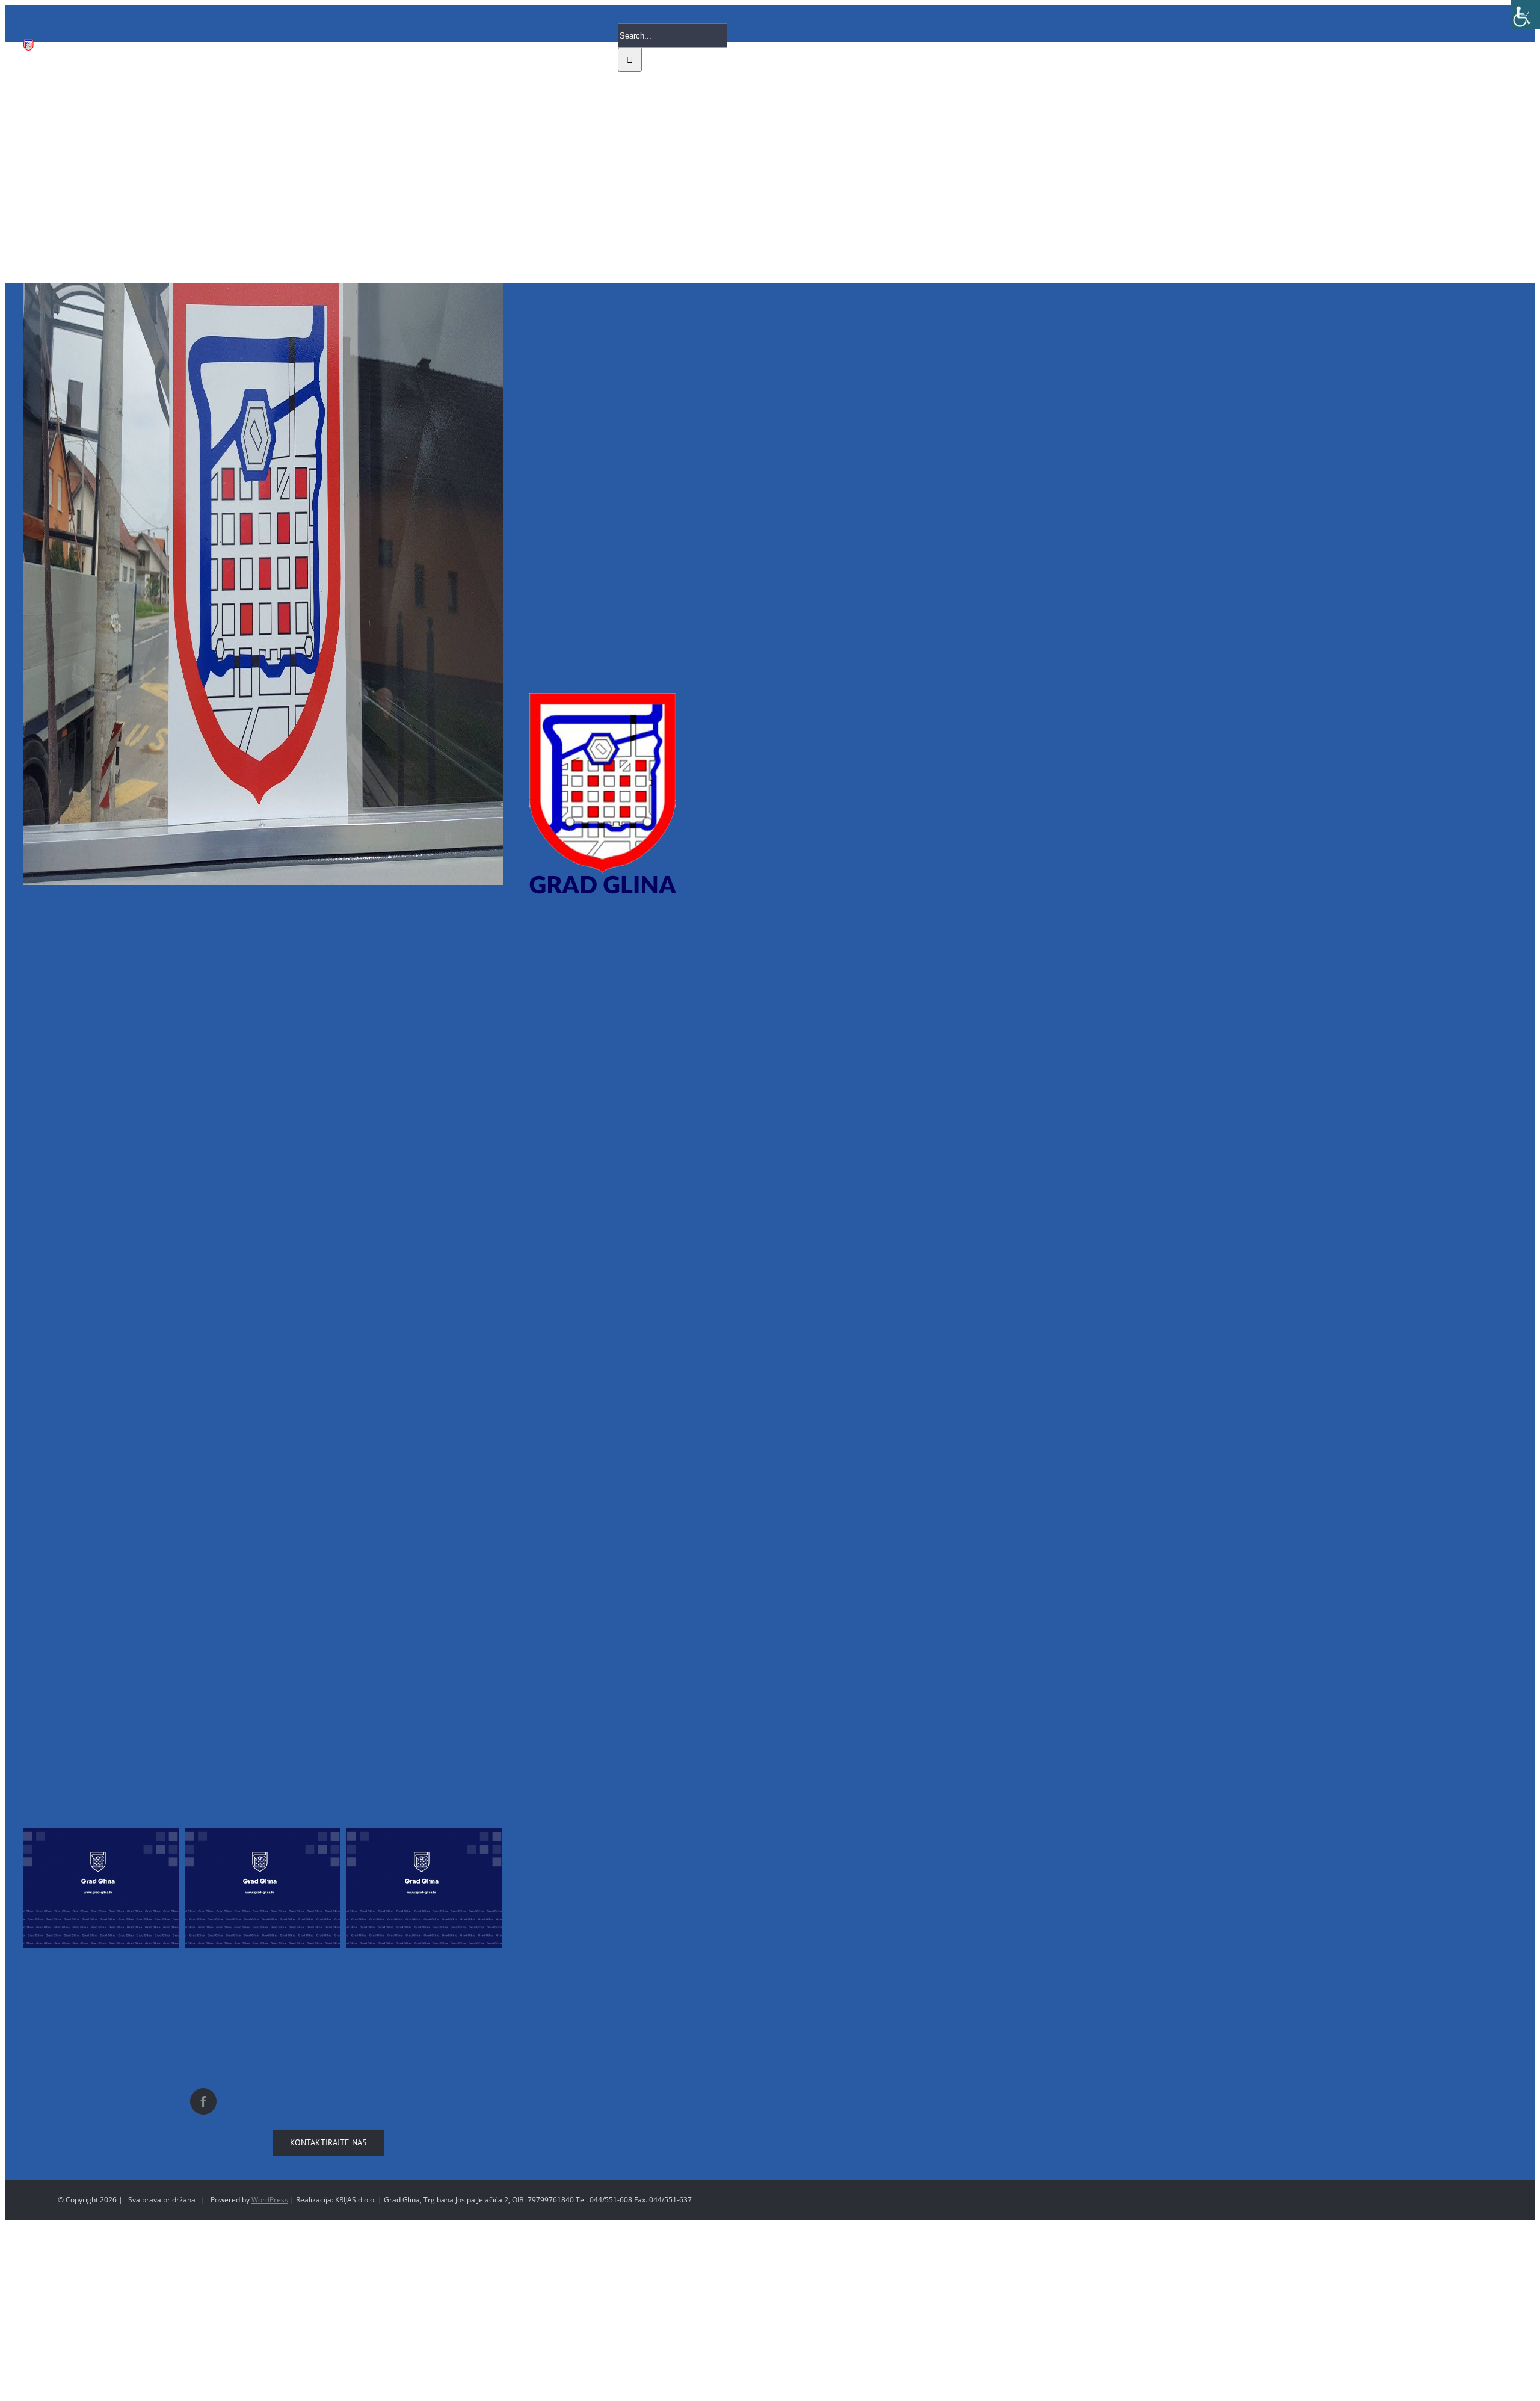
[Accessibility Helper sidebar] (1526, 14)
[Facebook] (203, 2101)
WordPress (270, 2200)
